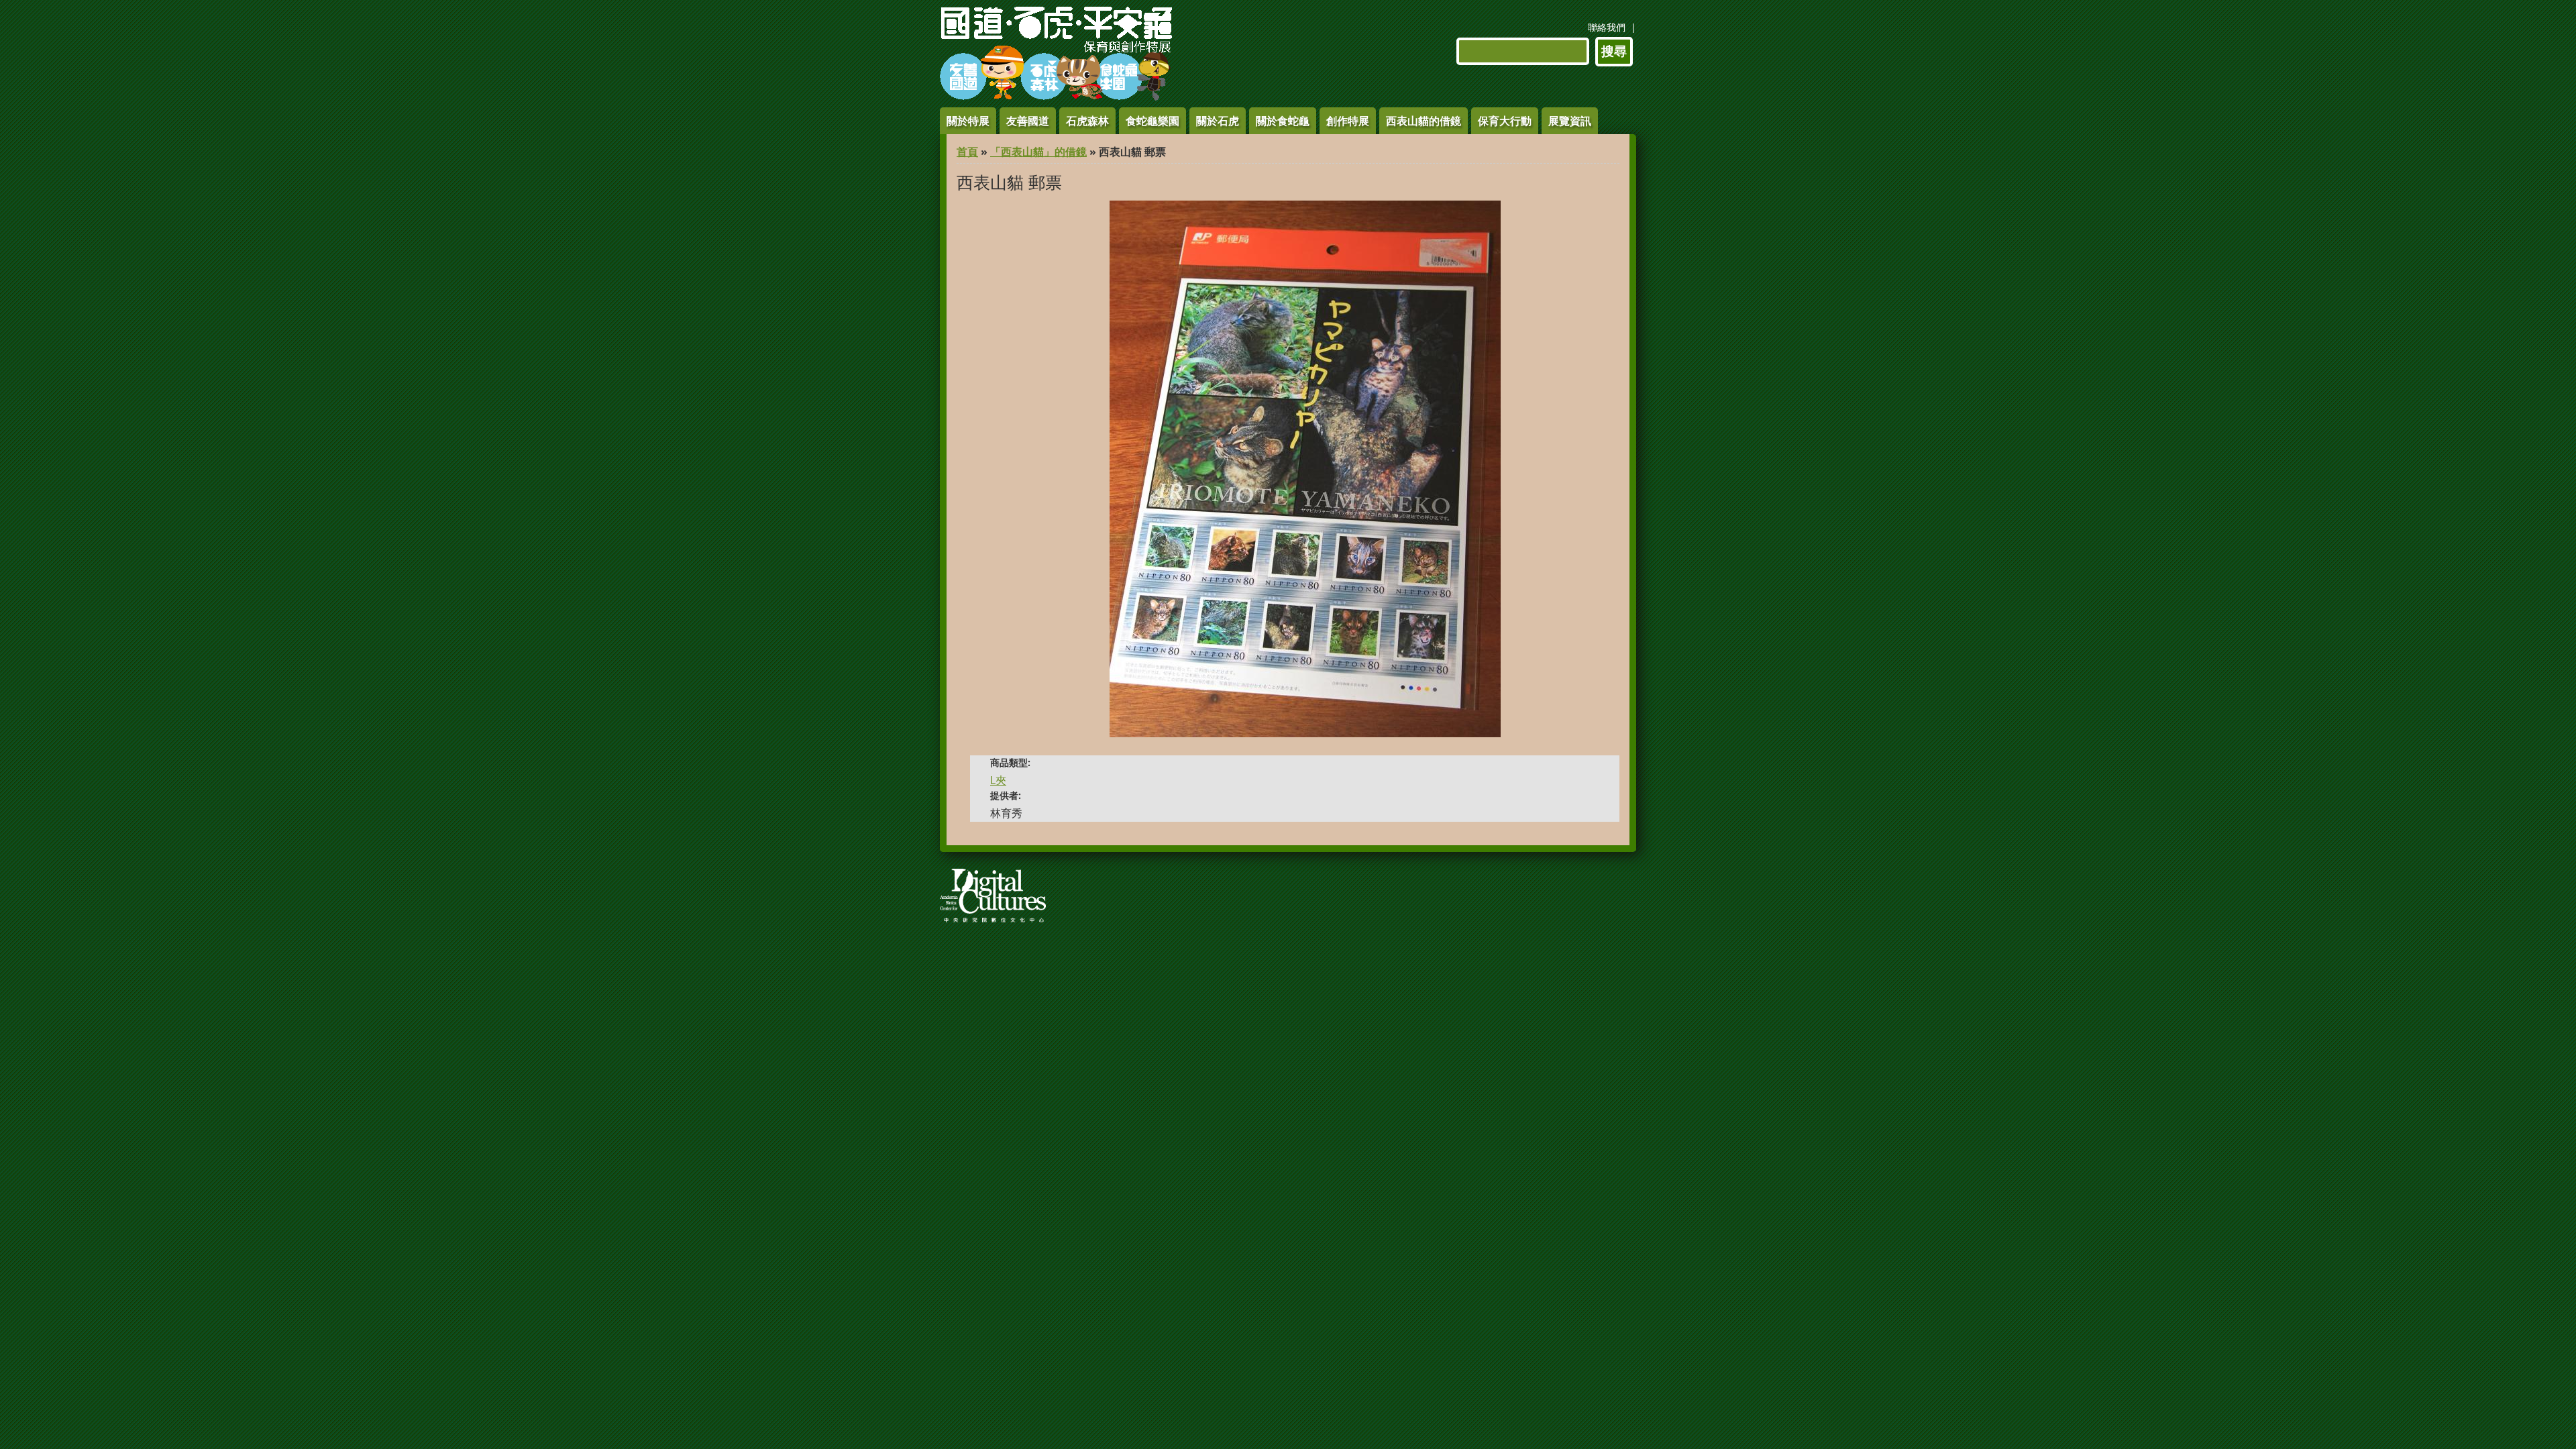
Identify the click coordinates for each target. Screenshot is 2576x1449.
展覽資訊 (1570, 121)
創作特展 (1348, 121)
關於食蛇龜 (1283, 121)
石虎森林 (1087, 121)
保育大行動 (1505, 121)
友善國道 (1028, 121)
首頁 (967, 152)
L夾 (998, 780)
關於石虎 (1218, 121)
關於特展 (968, 121)
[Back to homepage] (1056, 97)
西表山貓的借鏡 (1424, 121)
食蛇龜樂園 (1152, 121)
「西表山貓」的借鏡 (1038, 152)
